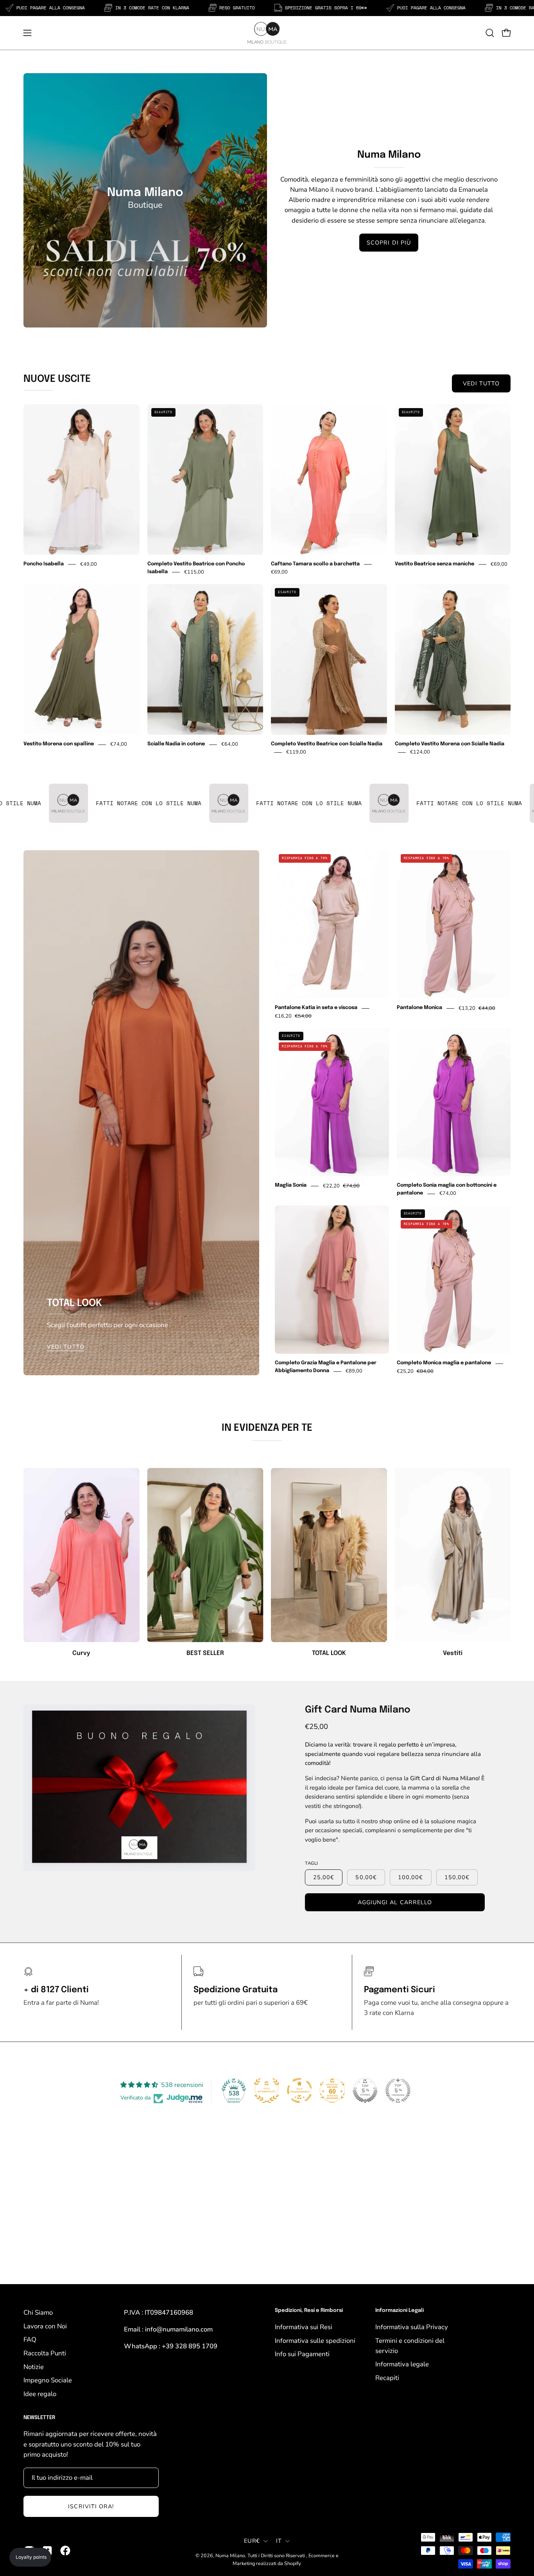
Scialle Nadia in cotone (176, 744)
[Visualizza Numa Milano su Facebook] (65, 2551)
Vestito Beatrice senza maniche (435, 564)
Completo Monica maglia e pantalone (444, 1363)
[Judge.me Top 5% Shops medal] (365, 2090)
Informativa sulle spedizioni (315, 2340)
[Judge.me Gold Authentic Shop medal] (267, 2090)
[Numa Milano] (267, 33)
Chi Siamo (38, 2312)
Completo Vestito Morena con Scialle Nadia (450, 744)
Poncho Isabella (44, 564)
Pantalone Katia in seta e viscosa (316, 1008)
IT (279, 2541)
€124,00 (420, 752)
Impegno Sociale (48, 2380)
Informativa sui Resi (304, 2327)
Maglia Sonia (291, 1186)
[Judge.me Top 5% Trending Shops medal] (398, 2090)
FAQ (30, 2339)
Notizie (34, 2367)
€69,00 (279, 572)
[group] (267, 1563)
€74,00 (119, 745)
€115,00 (194, 572)
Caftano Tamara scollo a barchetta (315, 564)
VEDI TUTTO (481, 383)
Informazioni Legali (400, 2311)
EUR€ (252, 2541)
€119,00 (296, 752)
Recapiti (387, 2378)
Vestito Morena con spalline (59, 744)
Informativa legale (402, 2364)
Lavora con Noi (45, 2326)
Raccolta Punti (45, 2353)
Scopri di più (389, 243)
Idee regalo (40, 2394)
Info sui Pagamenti (302, 2354)
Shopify (292, 2563)
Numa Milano (230, 2555)
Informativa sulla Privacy (412, 2327)
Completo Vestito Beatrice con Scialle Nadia (327, 744)
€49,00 (89, 564)
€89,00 (354, 1371)
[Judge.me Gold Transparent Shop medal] (299, 2090)
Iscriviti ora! (91, 2506)
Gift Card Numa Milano (358, 1710)
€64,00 (230, 745)
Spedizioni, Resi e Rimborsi (309, 2311)
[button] (490, 33)
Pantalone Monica (419, 1008)
